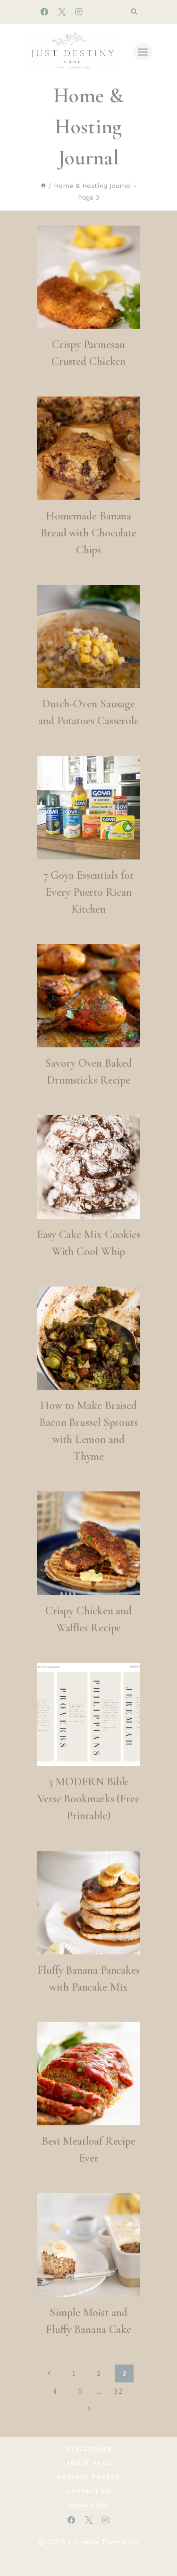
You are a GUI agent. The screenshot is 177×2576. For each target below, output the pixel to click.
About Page (89, 2463)
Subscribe (89, 2505)
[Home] (43, 186)
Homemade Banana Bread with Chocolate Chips (88, 533)
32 (118, 2391)
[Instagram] (79, 12)
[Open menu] (143, 52)
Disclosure (89, 2449)
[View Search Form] (134, 12)
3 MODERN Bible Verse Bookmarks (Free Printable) (88, 1799)
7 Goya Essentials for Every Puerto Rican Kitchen (89, 892)
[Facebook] (44, 12)
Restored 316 (89, 2556)
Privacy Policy (89, 2477)
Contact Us (89, 2491)
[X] (62, 12)
